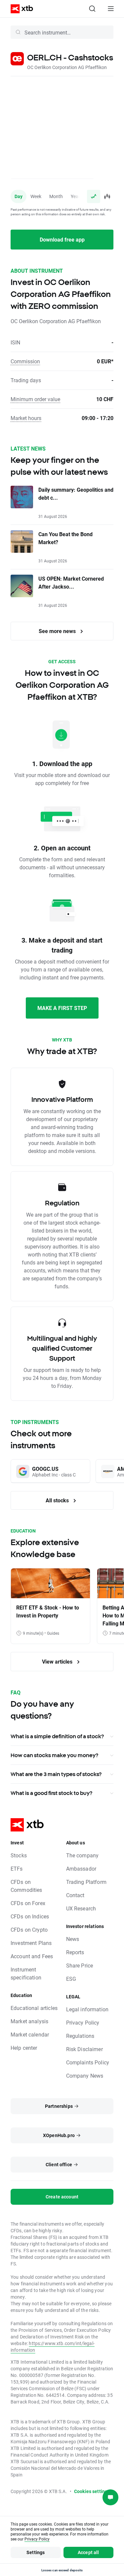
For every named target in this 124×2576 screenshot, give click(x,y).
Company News (85, 2075)
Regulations (80, 2036)
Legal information (87, 2009)
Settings (36, 2552)
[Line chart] (94, 196)
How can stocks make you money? (54, 1755)
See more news (58, 631)
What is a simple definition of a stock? (57, 1736)
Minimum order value (35, 399)
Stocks (19, 1855)
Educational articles (34, 2008)
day (19, 196)
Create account (62, 2197)
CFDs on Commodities (26, 1886)
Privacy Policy (83, 2022)
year (75, 196)
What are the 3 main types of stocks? (56, 1774)
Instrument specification (26, 1973)
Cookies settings (92, 2491)
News (73, 1939)
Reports (75, 1952)
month (56, 196)
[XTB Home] (19, 9)
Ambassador (81, 1868)
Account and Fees (32, 1956)
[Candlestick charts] (107, 196)
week (36, 196)
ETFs (17, 1868)
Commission (25, 361)
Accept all (88, 2552)
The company (83, 1855)
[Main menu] (111, 9)
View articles (58, 1661)
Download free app (62, 239)
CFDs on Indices (30, 1916)
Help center (24, 2048)
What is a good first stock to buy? (51, 1793)
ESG (71, 1979)
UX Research (81, 1908)
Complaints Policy (88, 2062)
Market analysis (29, 2021)
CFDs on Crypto (29, 1930)
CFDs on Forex (28, 1903)
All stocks (58, 1500)
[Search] (92, 9)
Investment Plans (31, 1943)
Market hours (26, 418)
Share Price (80, 1965)
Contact (75, 1895)
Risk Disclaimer (84, 2049)
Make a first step (62, 1008)
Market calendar (30, 2034)
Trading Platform (86, 1882)
